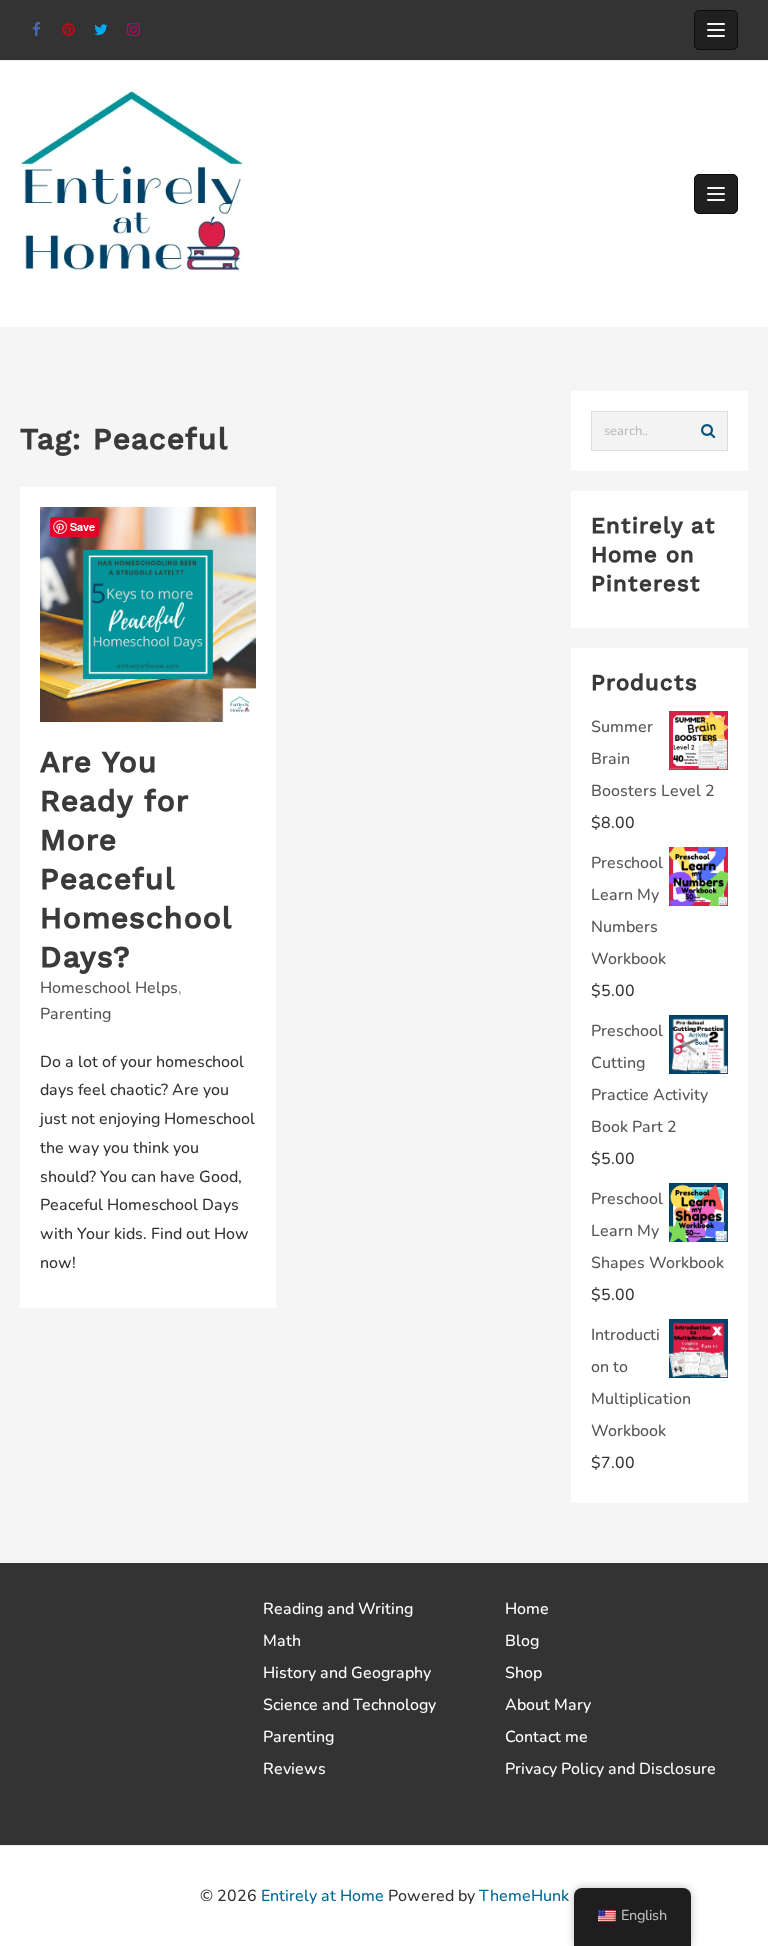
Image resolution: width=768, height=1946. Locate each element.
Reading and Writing (338, 1609)
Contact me (546, 1737)
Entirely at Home (322, 1896)
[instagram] (134, 30)
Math (282, 1641)
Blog (522, 1641)
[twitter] (101, 30)
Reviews (294, 1769)
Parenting (75, 1014)
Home (527, 1609)
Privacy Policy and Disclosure (610, 1769)
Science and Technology (349, 1705)
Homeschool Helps (109, 988)
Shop (523, 1673)
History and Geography (347, 1673)
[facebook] (36, 30)
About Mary (548, 1705)
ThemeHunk (524, 1896)
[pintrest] (69, 30)
